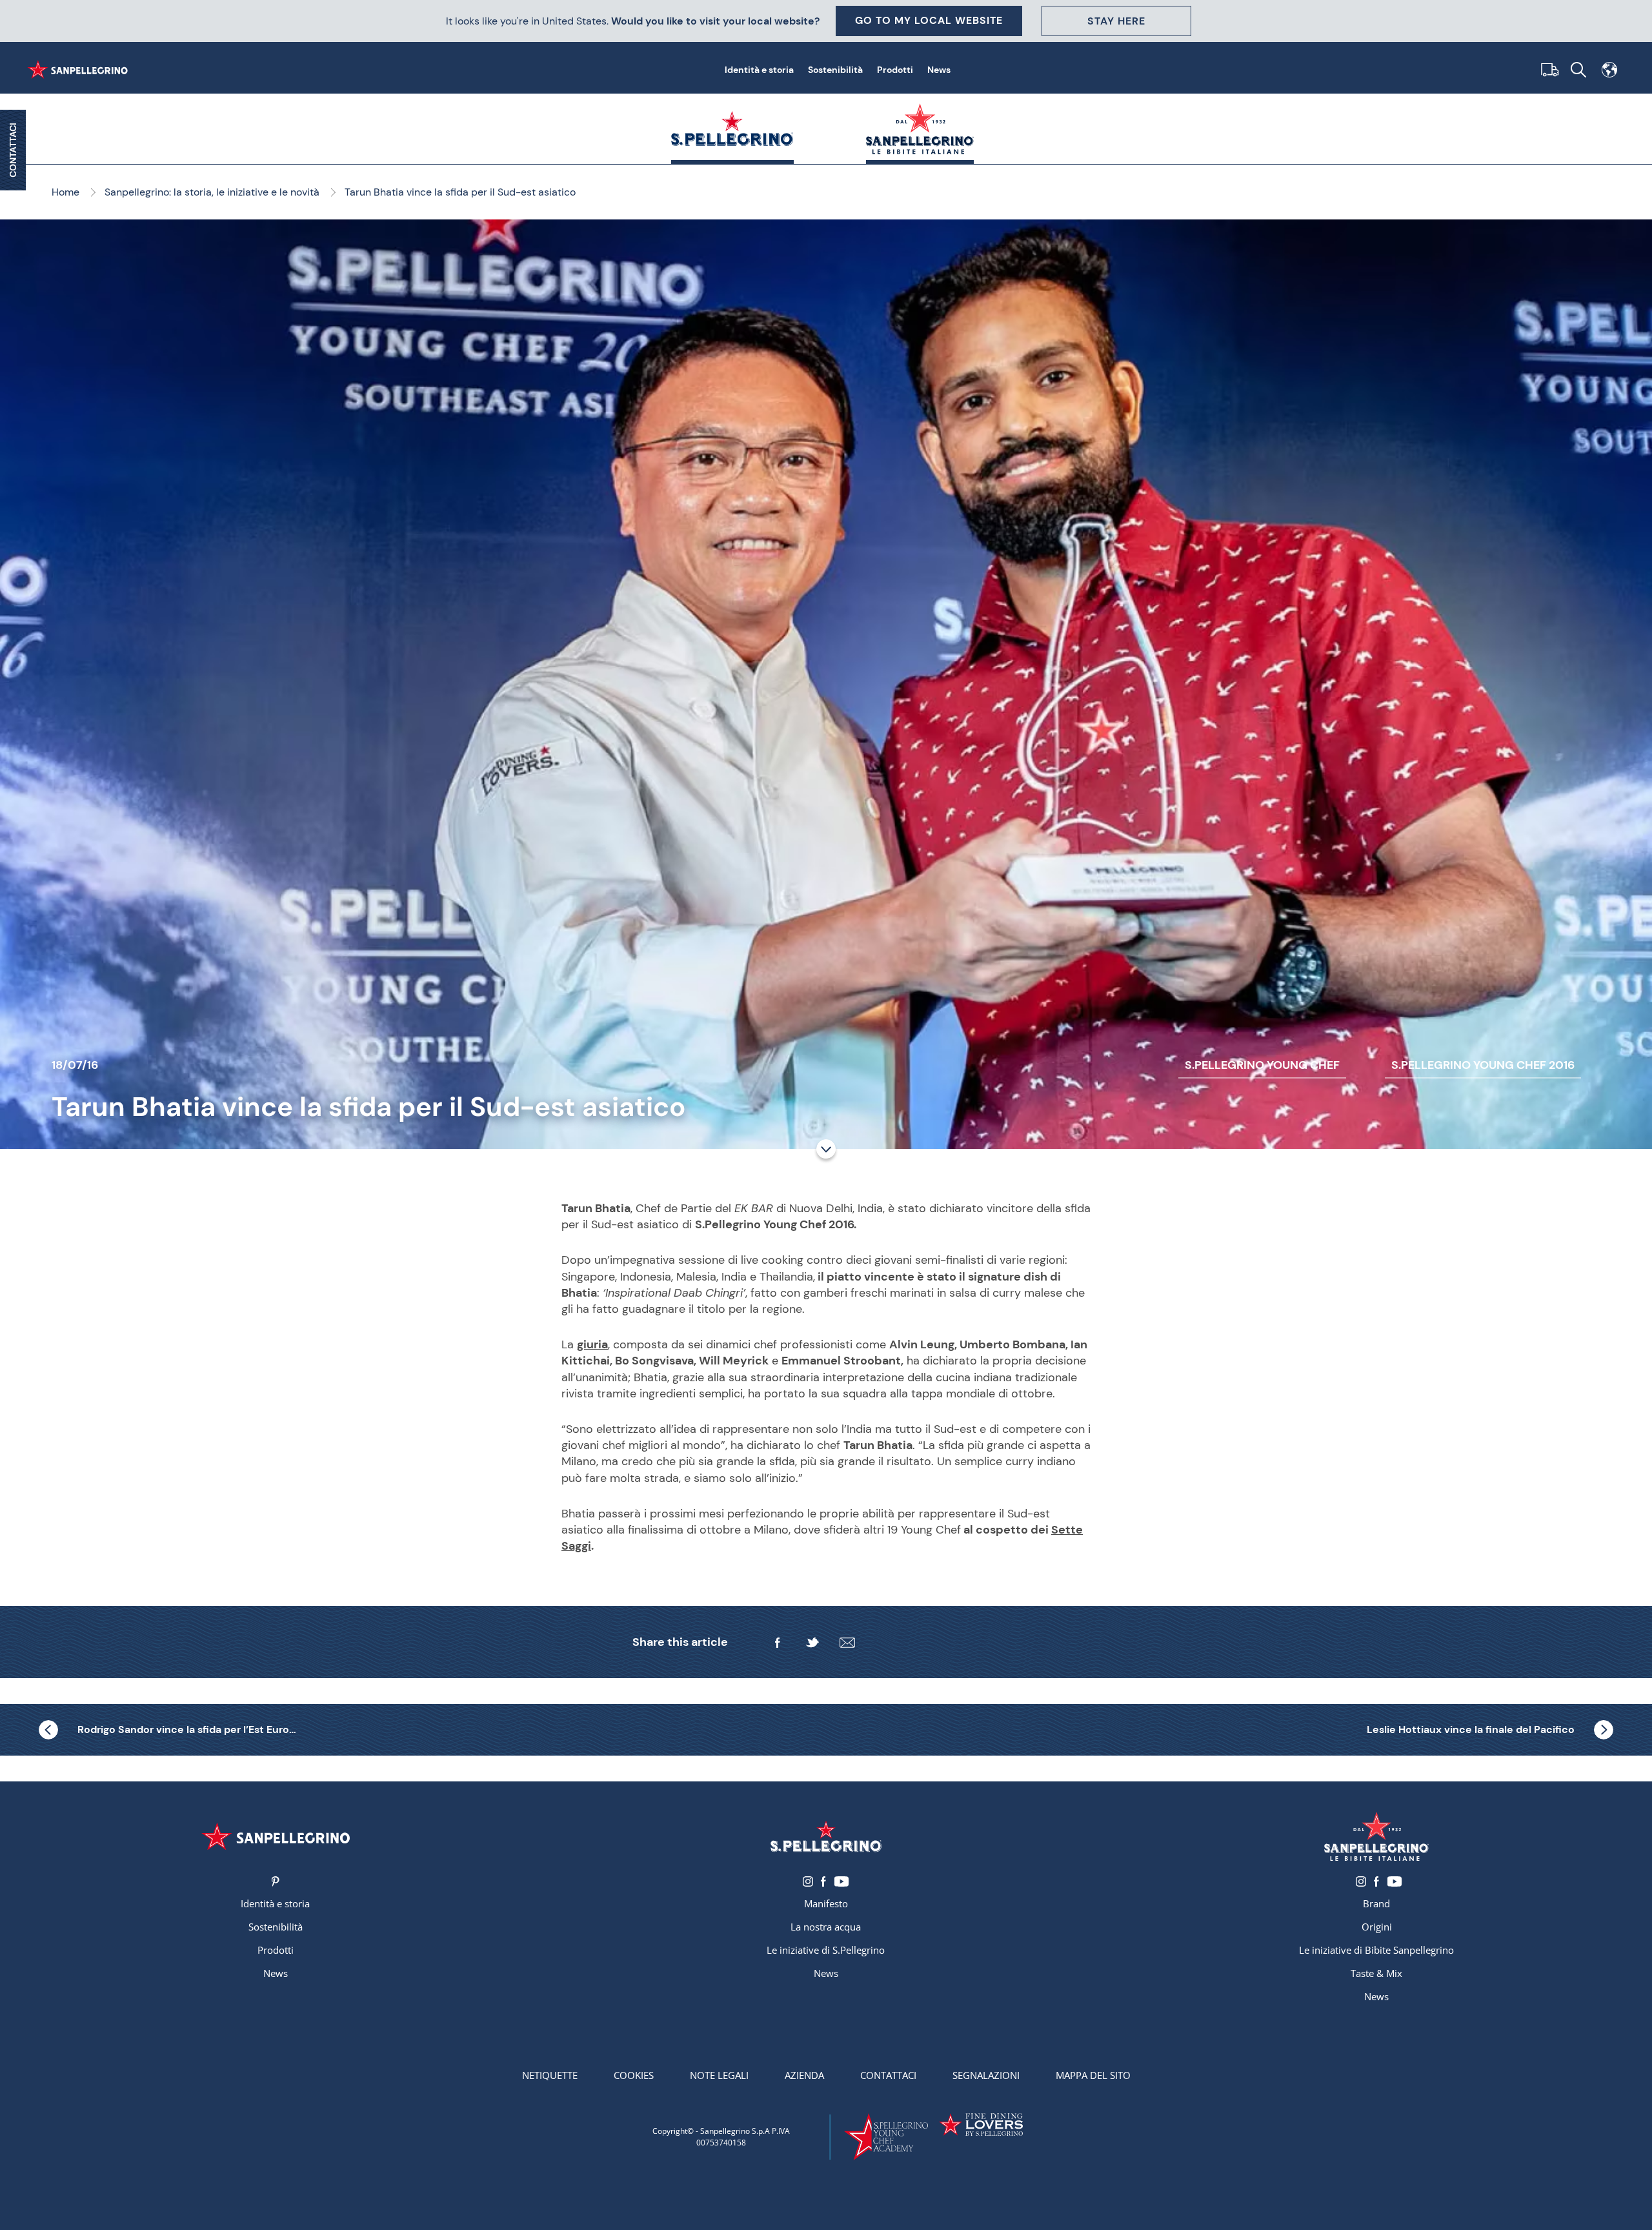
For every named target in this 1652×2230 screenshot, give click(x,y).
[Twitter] (812, 1643)
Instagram (808, 1881)
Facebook (823, 1881)
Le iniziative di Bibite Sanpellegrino (1376, 1950)
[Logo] (275, 1836)
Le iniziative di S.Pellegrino (826, 1950)
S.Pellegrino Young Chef (1262, 1065)
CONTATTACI (13, 150)
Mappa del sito (1093, 2075)
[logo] (826, 1836)
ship (1547, 70)
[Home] (80, 70)
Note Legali (719, 2075)
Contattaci (888, 2075)
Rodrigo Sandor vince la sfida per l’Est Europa (187, 1729)
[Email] (847, 1643)
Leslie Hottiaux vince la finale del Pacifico (1471, 1729)
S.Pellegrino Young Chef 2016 (1483, 1065)
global (1609, 70)
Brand (1376, 1903)
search (1578, 70)
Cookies (634, 2075)
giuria (592, 1344)
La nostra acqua (826, 1927)
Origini (1377, 1927)
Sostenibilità (835, 70)
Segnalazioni (986, 2075)
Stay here (1116, 21)
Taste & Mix (1376, 1973)
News (939, 70)
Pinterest (275, 1881)
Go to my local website (929, 20)
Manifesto (826, 1903)
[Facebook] (778, 1643)
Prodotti (895, 70)
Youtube (841, 1881)
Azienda (804, 2075)
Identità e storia (759, 70)
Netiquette (550, 2075)
